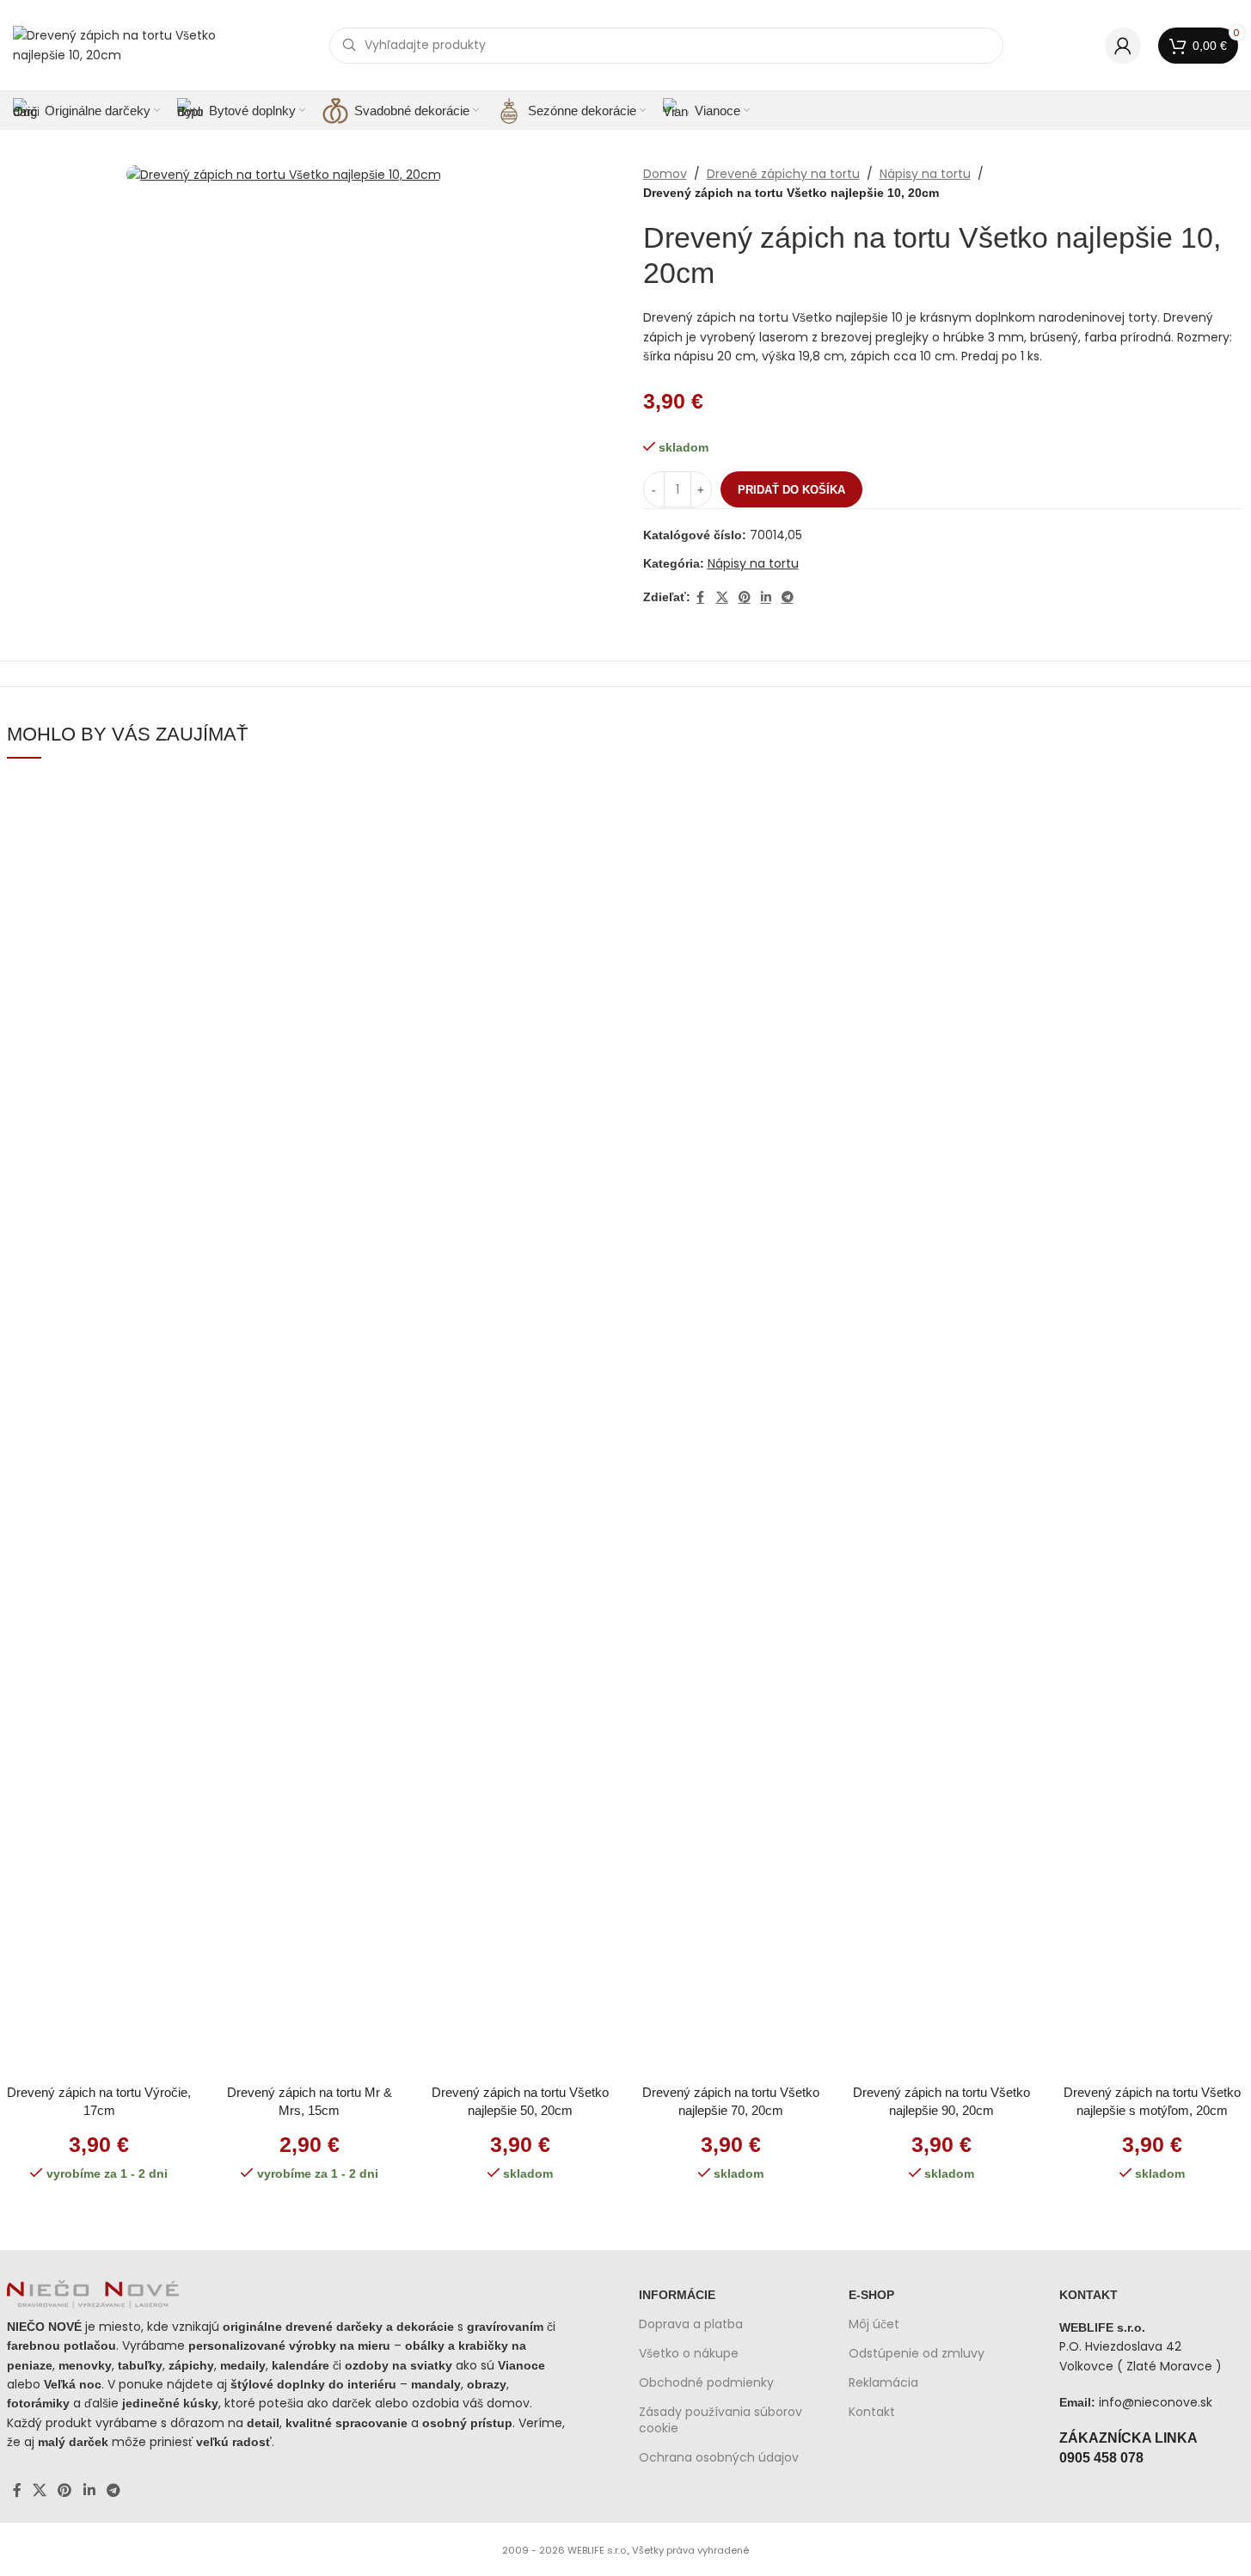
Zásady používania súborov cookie (721, 2419)
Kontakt (872, 2412)
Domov (665, 174)
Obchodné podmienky (706, 2382)
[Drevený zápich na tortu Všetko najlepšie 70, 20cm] (730, 1428)
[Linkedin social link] (766, 597)
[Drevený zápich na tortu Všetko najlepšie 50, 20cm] (520, 1428)
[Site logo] (120, 44)
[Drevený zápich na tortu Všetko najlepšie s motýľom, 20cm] (1152, 1428)
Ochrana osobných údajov (719, 2457)
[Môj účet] (1123, 46)
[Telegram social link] (788, 597)
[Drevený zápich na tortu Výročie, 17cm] (99, 1428)
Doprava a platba (691, 2324)
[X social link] (722, 597)
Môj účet (874, 2324)
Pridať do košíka (791, 490)
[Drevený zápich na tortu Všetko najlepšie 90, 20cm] (941, 1428)
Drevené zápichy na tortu (783, 174)
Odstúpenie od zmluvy (917, 2353)
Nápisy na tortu (925, 174)
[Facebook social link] (701, 597)
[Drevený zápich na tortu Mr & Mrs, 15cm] (310, 1428)
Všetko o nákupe (689, 2353)
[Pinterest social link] (745, 597)
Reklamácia (883, 2382)
